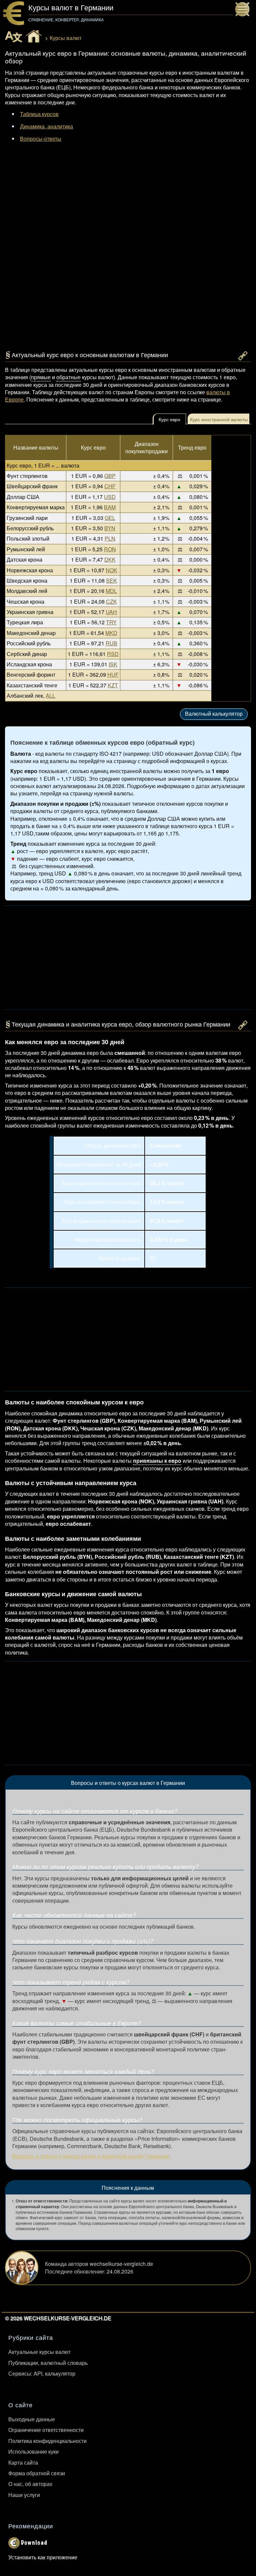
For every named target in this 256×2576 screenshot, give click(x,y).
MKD (111, 633)
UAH (111, 612)
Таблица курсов (39, 114)
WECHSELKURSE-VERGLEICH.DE (67, 2318)
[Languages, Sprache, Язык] (14, 37)
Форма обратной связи (37, 2473)
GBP (110, 476)
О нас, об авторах (30, 2484)
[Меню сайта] (244, 11)
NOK (111, 570)
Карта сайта (23, 2462)
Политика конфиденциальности (47, 2441)
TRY (111, 622)
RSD (113, 654)
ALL (50, 696)
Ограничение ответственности (46, 2430)
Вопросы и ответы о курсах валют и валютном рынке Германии (91, 2156)
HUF (113, 675)
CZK (111, 601)
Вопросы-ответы (41, 139)
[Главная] (34, 36)
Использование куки (33, 2451)
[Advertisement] (128, 207)
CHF (110, 486)
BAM (110, 507)
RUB (111, 643)
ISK (113, 664)
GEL (110, 518)
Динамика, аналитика (46, 126)
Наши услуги (24, 2495)
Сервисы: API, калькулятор (42, 2373)
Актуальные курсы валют (39, 2352)
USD (110, 497)
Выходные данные (32, 2419)
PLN (110, 538)
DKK (110, 559)
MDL (111, 591)
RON (110, 549)
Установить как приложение (43, 2557)
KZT (113, 685)
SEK (111, 580)
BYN (110, 528)
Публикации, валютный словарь (48, 2363)
